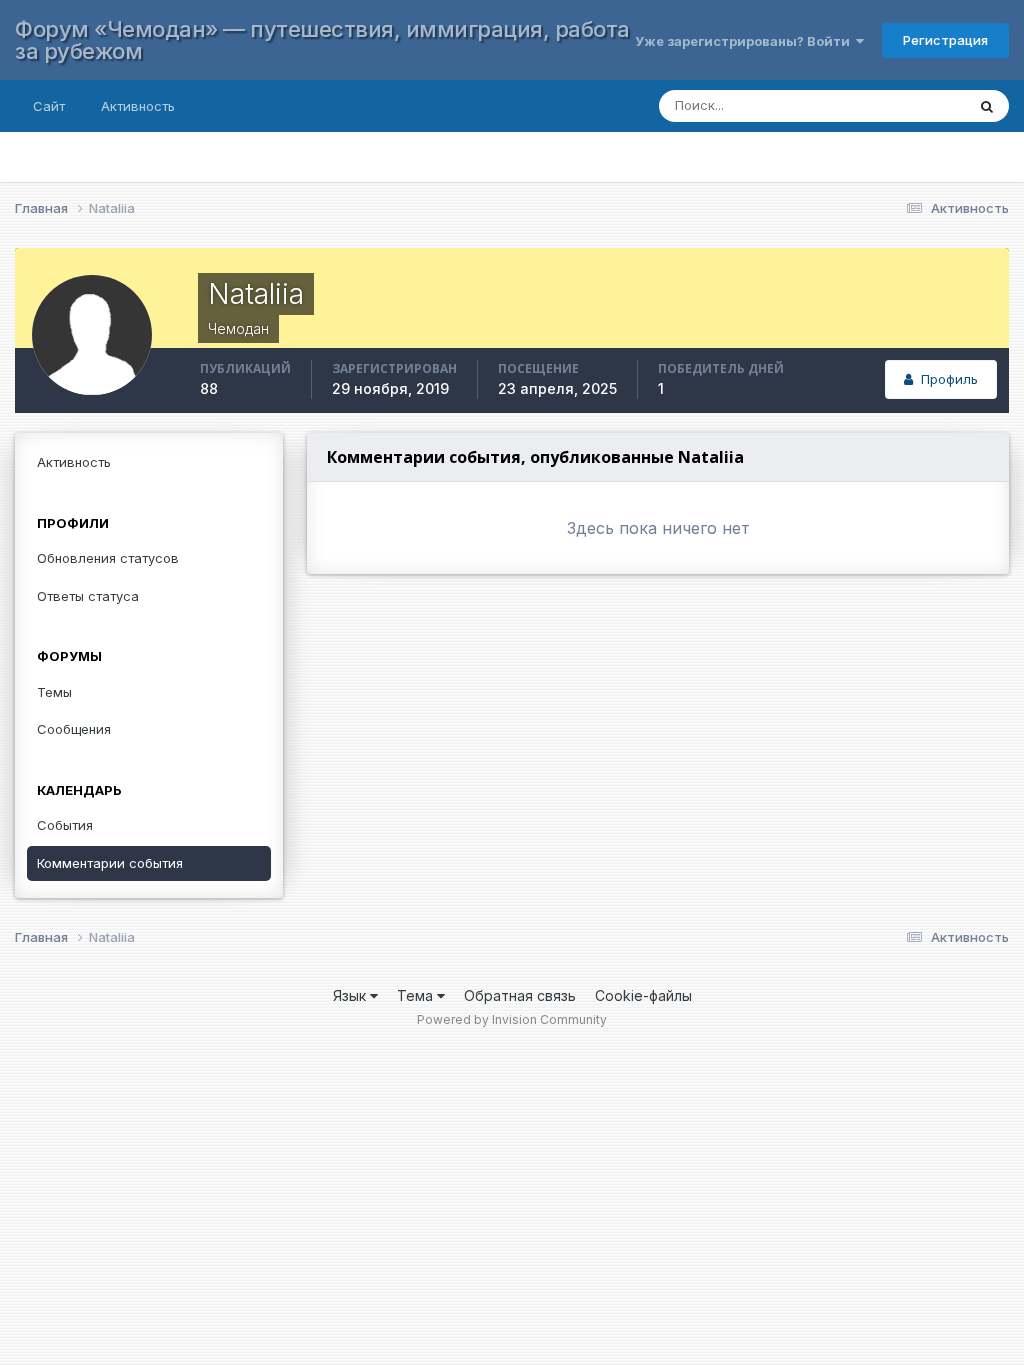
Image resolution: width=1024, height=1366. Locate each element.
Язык (351, 995)
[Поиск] (987, 106)
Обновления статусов (108, 558)
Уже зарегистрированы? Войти (745, 41)
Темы (54, 692)
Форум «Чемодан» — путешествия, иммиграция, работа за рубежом (322, 40)
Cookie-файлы (643, 995)
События (65, 825)
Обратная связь (520, 995)
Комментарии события (110, 863)
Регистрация (945, 40)
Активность (138, 106)
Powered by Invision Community (512, 1019)
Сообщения (74, 729)
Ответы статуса (88, 596)
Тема (417, 995)
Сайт (49, 106)
